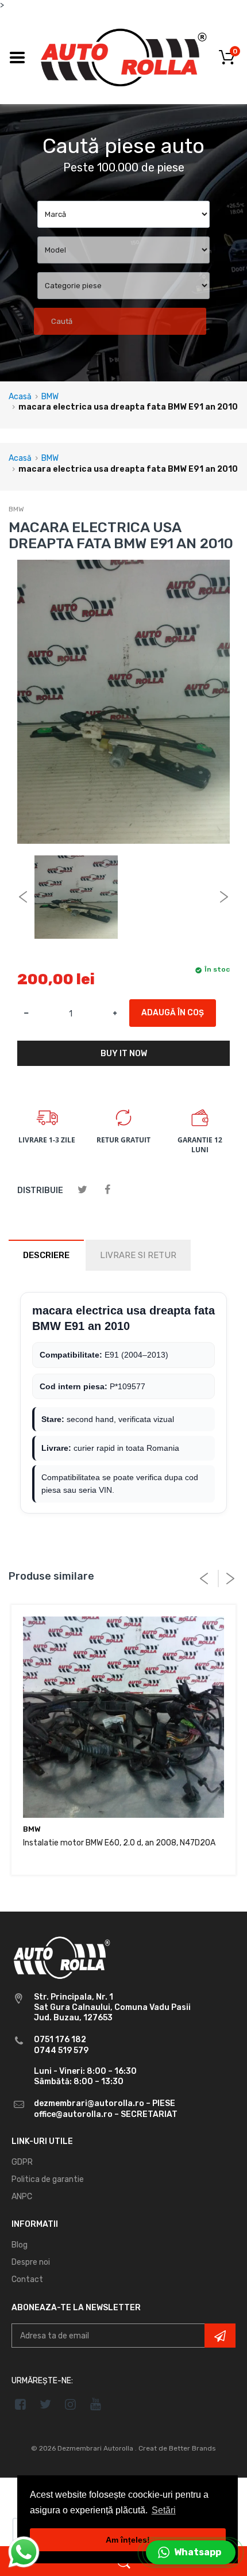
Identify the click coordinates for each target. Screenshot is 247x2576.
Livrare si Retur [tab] (138, 1255)
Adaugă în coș (173, 1013)
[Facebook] (107, 1190)
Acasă (20, 397)
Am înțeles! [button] (128, 2540)
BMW (50, 397)
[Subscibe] (220, 2336)
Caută (62, 321)
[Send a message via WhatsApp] (24, 2552)
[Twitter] (82, 1190)
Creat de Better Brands (177, 2448)
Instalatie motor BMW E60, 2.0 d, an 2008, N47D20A (119, 1843)
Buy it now (124, 1054)
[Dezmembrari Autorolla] (123, 57)
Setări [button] (164, 2510)
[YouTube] (96, 2404)
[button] (191, 2552)
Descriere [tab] (46, 1255)
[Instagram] (71, 2404)
